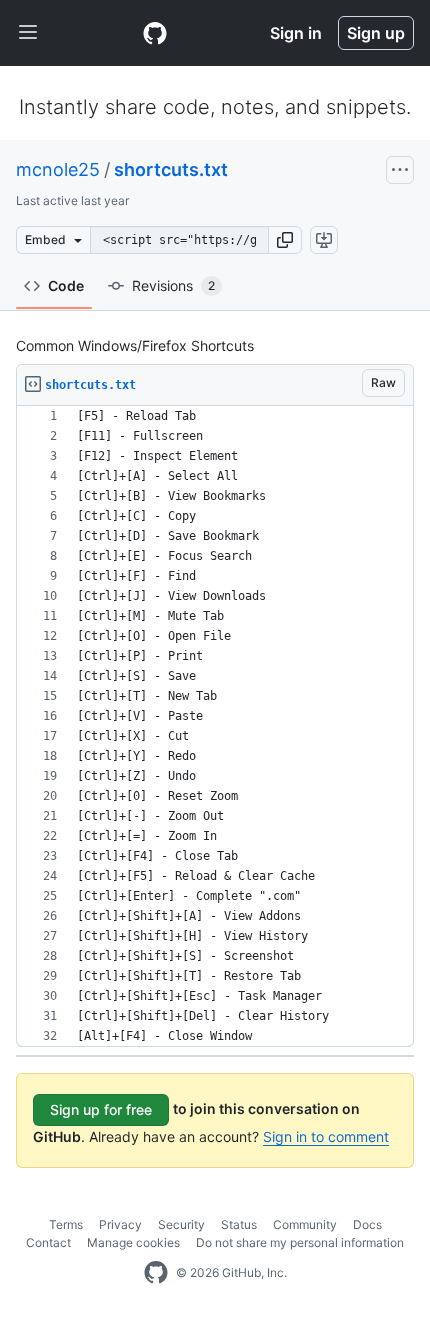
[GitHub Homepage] (156, 1273)
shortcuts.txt (171, 169)
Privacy (120, 1224)
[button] (285, 240)
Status (239, 1224)
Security (181, 1224)
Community (305, 1224)
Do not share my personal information (300, 1242)
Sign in (296, 33)
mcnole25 (58, 169)
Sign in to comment (326, 1136)
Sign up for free (101, 1109)
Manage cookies (133, 1242)
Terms (66, 1224)
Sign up (376, 33)
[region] (215, 726)
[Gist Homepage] (155, 33)
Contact (48, 1242)
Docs (367, 1224)
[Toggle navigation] (28, 33)
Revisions (173, 285)
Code (66, 285)
